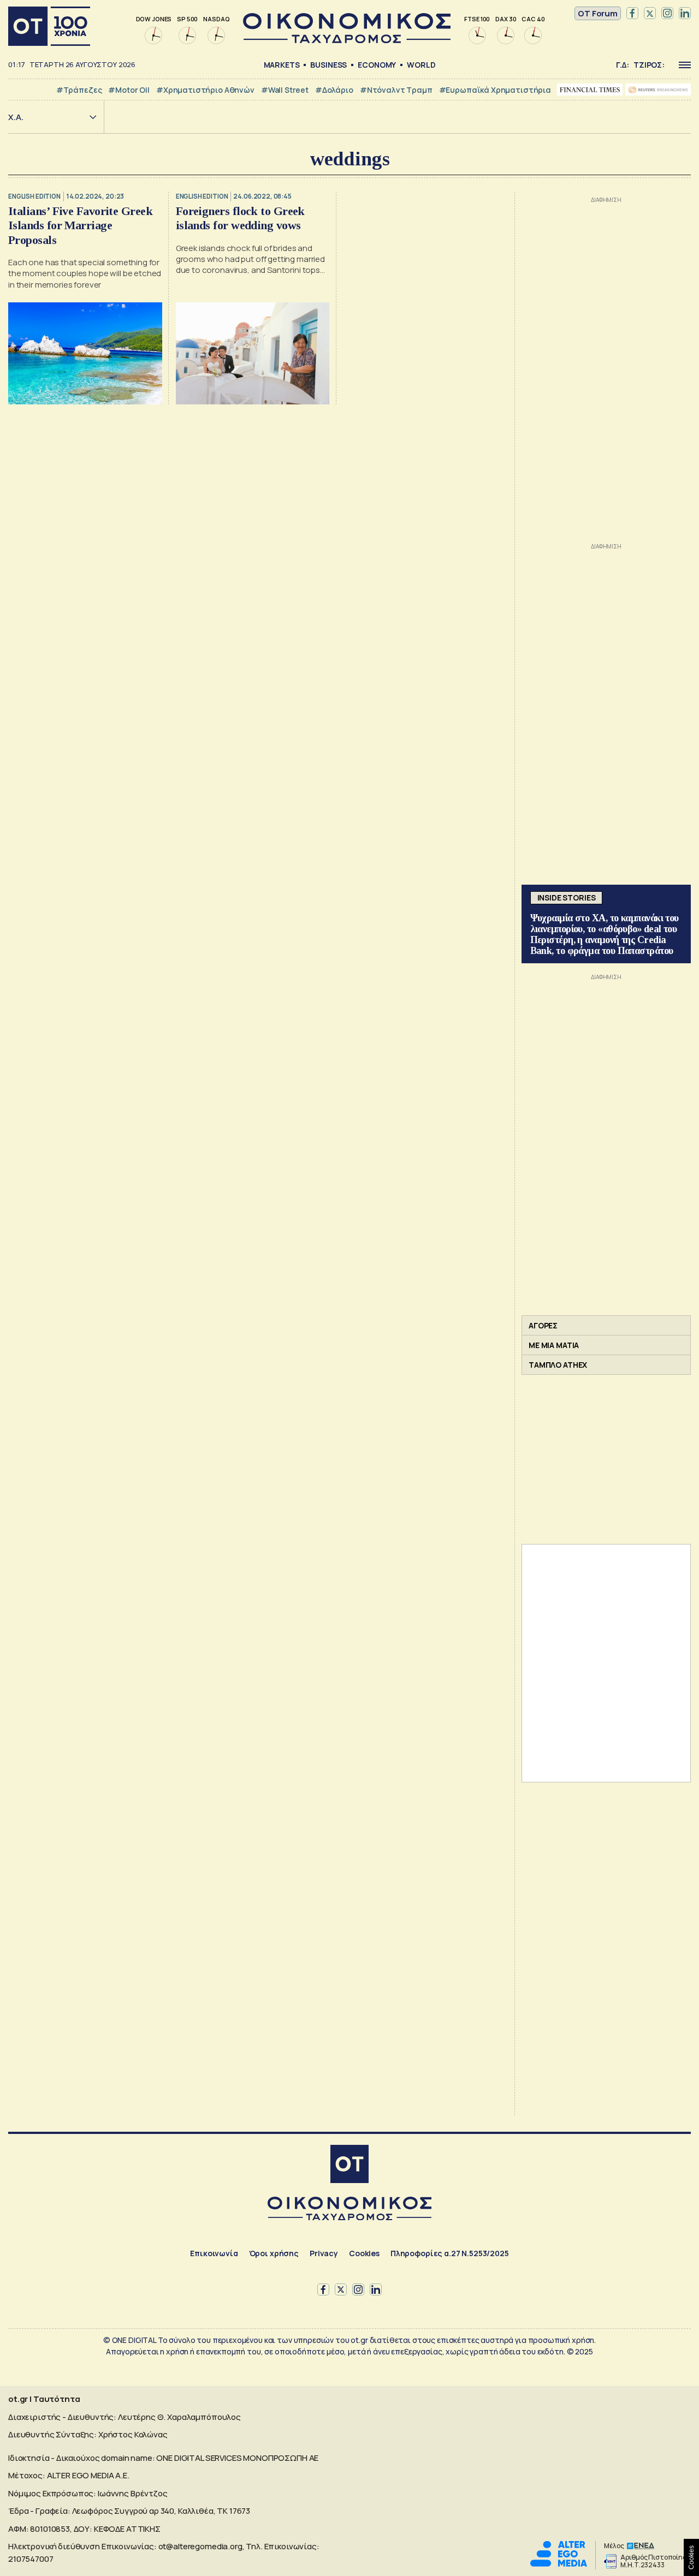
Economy (377, 65)
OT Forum (598, 13)
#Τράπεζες (79, 90)
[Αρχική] (49, 26)
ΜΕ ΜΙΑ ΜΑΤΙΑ (554, 1345)
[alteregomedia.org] (559, 2564)
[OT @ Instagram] (667, 14)
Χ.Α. (16, 117)
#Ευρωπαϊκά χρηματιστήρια (495, 90)
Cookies (364, 2253)
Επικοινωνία (214, 2253)
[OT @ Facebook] (632, 14)
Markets (282, 65)
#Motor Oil (129, 90)
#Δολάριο (334, 90)
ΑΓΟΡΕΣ (543, 1325)
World (421, 65)
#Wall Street (285, 90)
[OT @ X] (650, 14)
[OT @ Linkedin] (685, 14)
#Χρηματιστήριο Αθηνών (205, 90)
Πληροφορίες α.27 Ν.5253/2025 (450, 2253)
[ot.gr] (347, 40)
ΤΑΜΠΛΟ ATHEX (558, 1365)
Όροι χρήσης (274, 2253)
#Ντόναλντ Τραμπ (396, 90)
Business (328, 65)
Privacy (324, 2253)
